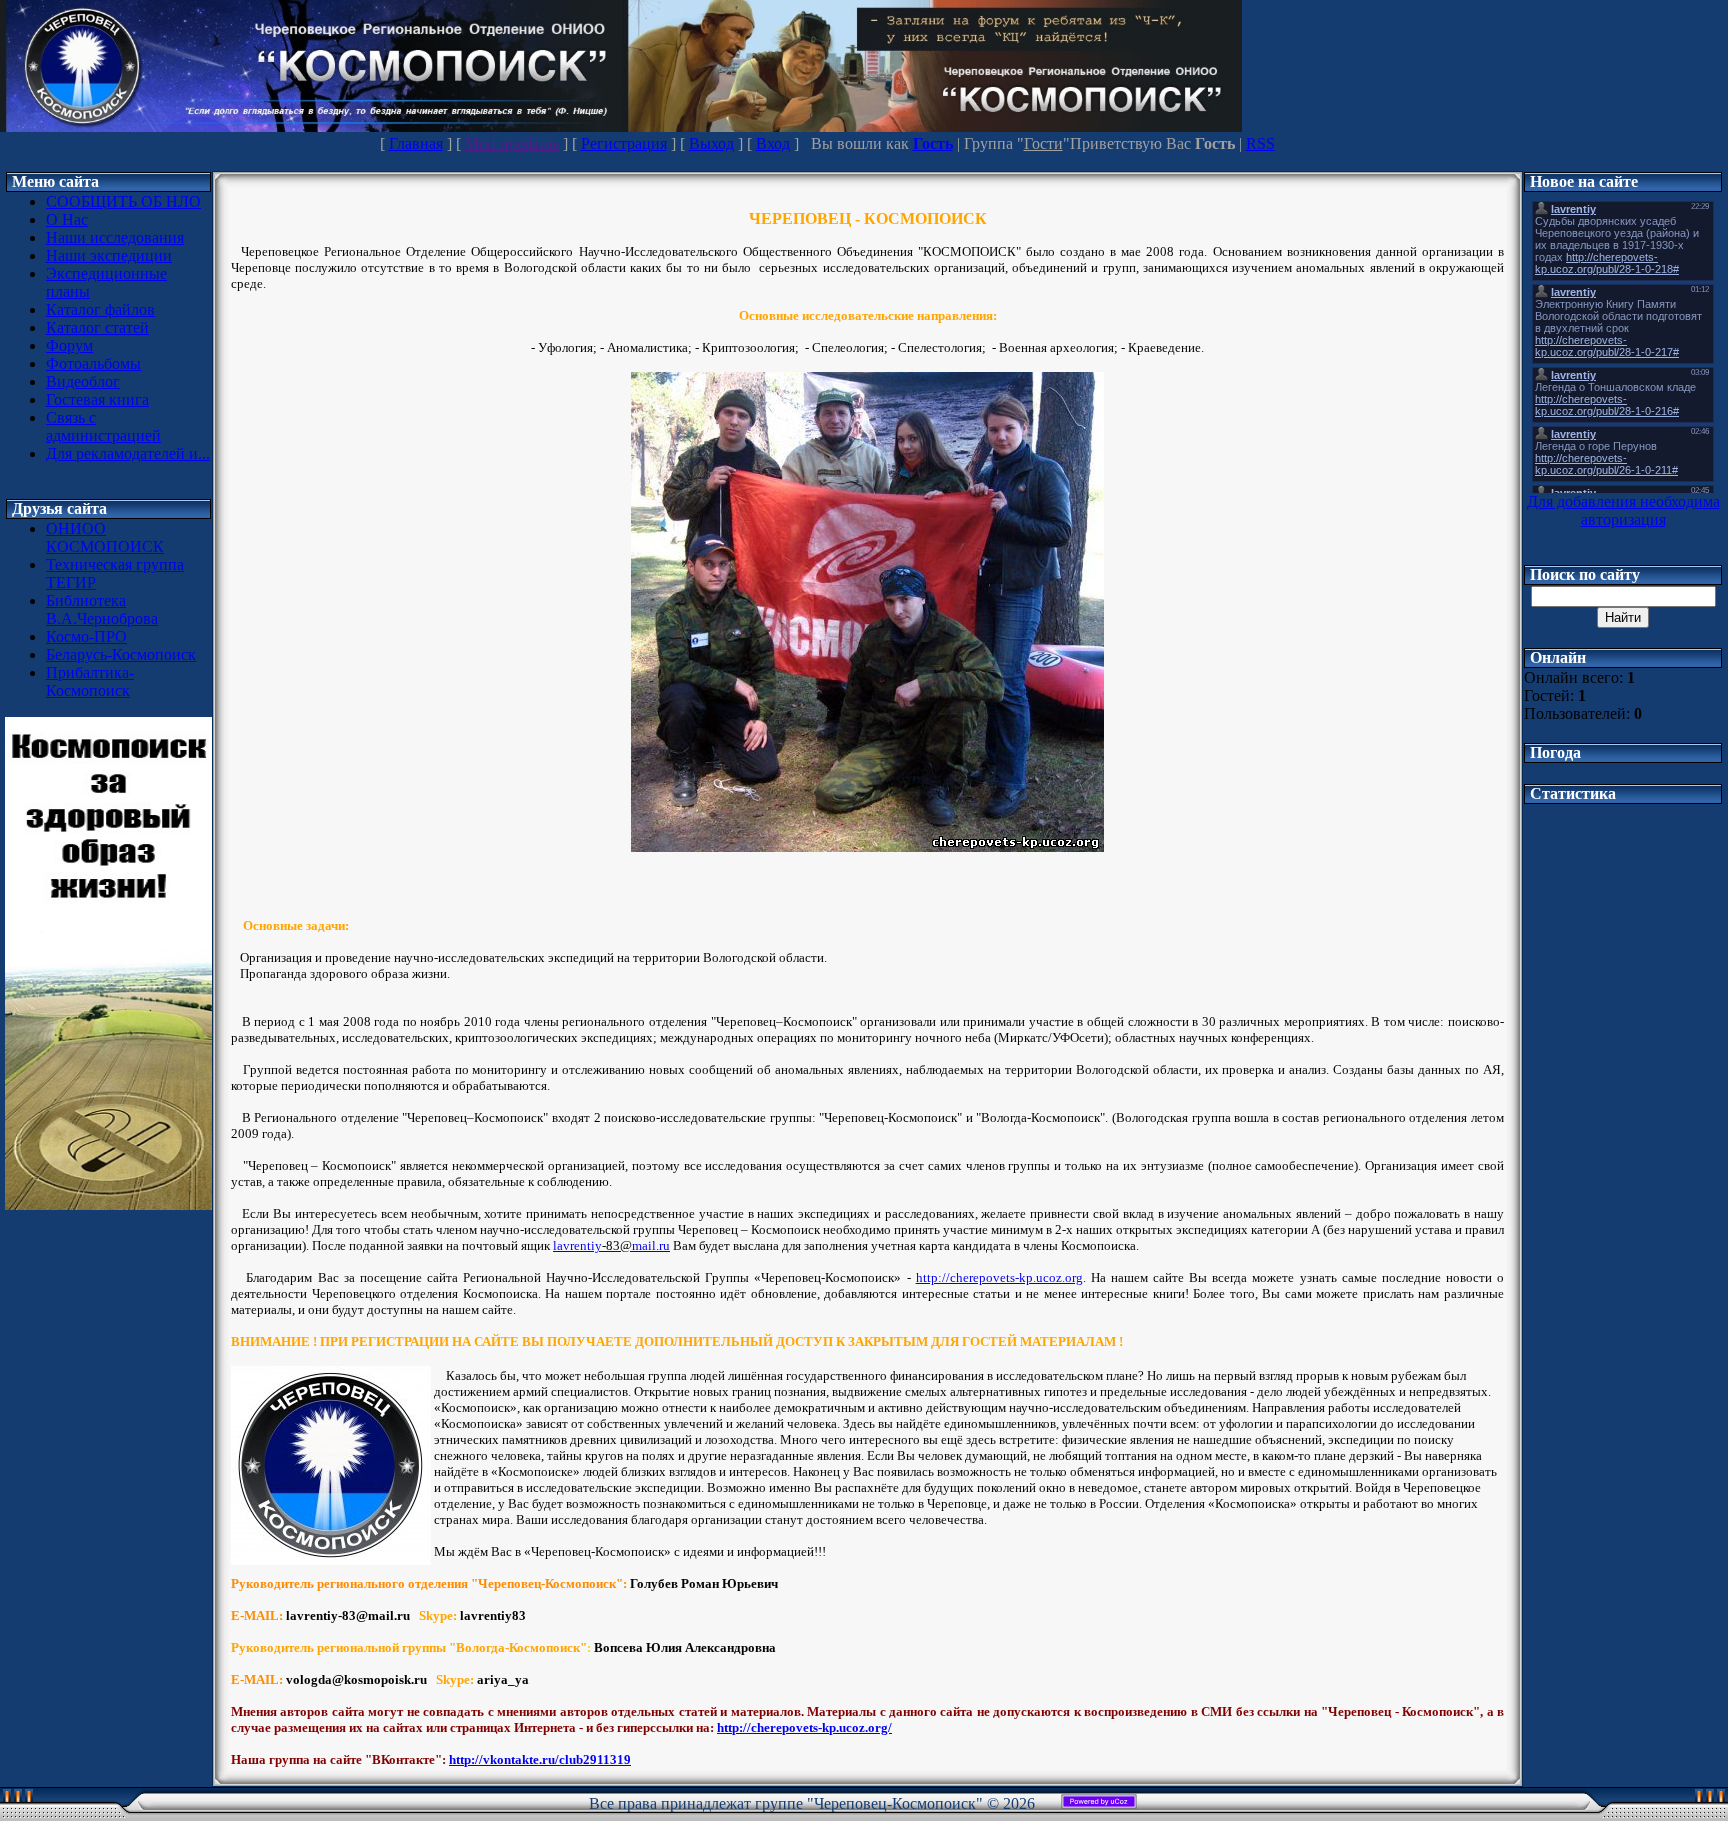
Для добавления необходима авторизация (1623, 510)
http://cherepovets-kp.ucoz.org (999, 1277)
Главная (416, 143)
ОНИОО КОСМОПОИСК (105, 537)
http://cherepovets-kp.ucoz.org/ (804, 1727)
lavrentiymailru (611, 1245)
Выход (711, 143)
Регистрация (624, 143)
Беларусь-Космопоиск (121, 654)
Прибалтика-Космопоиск (90, 681)
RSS (1260, 143)
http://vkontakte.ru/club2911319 (540, 1759)
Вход (773, 143)
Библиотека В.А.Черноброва (102, 609)
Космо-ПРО (86, 636)
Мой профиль (512, 143)
